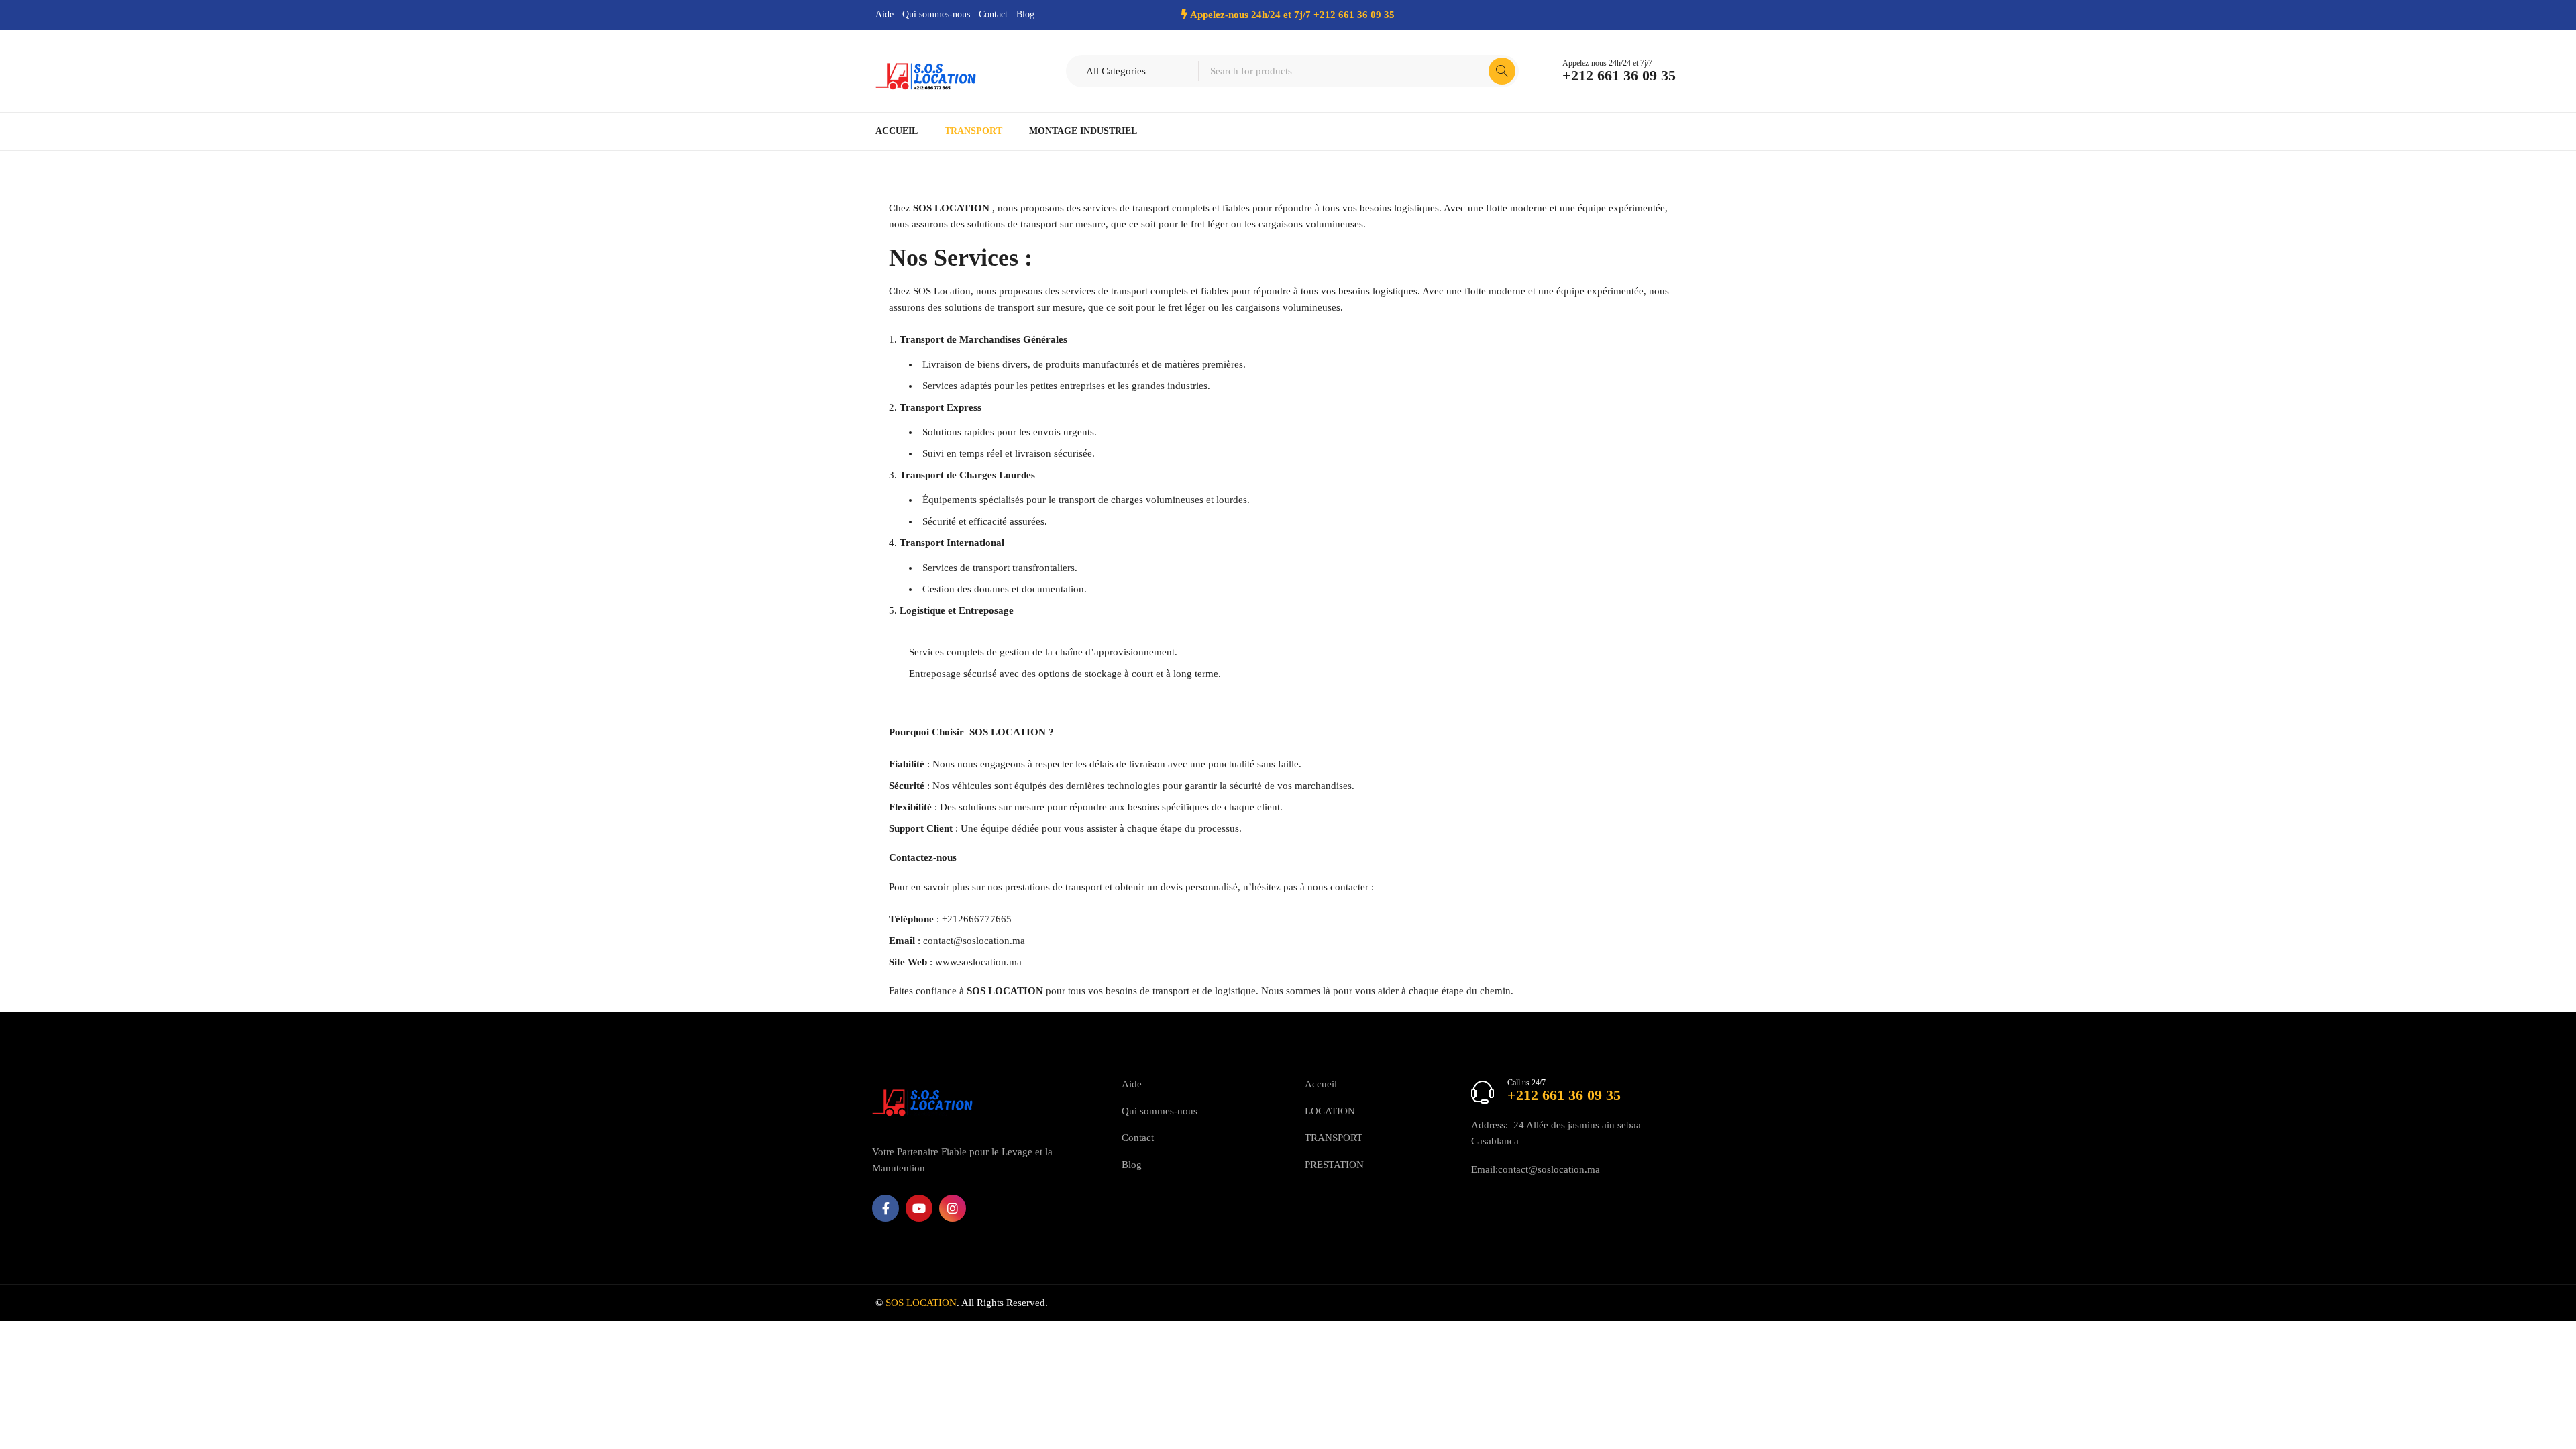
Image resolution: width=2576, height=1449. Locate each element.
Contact (993, 14)
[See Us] (953, 1208)
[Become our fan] (885, 1208)
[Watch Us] (919, 1208)
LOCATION (1330, 1111)
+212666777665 (977, 919)
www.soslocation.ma (978, 962)
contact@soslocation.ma (974, 941)
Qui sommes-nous (936, 14)
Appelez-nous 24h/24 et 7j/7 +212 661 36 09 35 (1292, 15)
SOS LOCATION (1008, 732)
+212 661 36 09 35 (1619, 76)
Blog (1025, 14)
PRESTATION (1334, 1165)
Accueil (1321, 1084)
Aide (884, 14)
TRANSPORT (1334, 1138)
